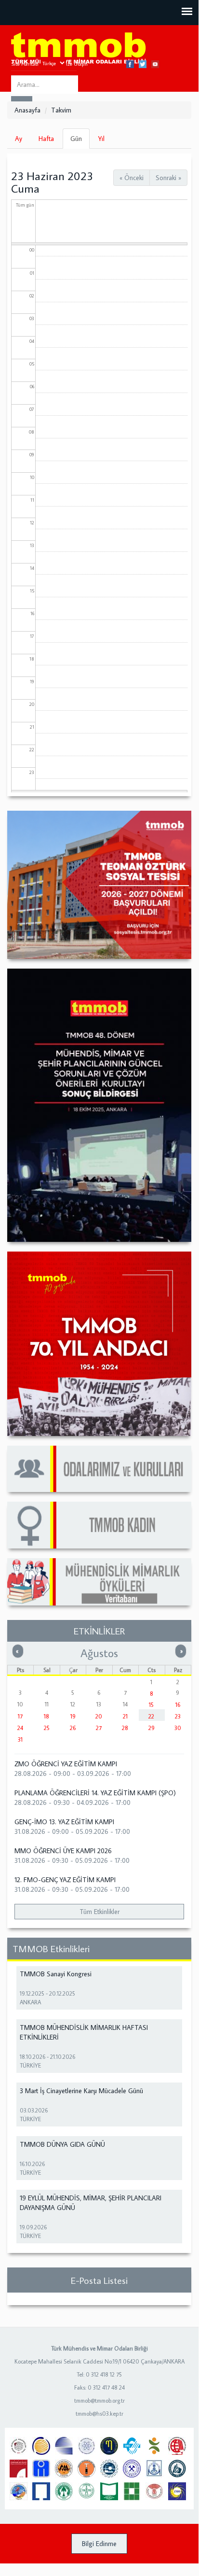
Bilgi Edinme (99, 2544)
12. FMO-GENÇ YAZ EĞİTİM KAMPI (65, 1880)
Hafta (46, 139)
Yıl (101, 139)
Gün (80, 141)
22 (151, 1716)
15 (151, 1705)
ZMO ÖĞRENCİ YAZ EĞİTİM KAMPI (66, 1764)
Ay (19, 139)
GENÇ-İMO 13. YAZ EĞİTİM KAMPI (64, 1822)
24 (20, 1728)
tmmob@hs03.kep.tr (99, 2414)
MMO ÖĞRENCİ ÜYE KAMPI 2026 (63, 1851)
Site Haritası (25, 64)
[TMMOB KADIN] (99, 1525)
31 (20, 1739)
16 (178, 1705)
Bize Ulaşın (75, 64)
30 (178, 1728)
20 (99, 1716)
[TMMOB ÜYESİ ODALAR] (99, 1469)
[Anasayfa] (79, 49)
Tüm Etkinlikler (99, 1912)
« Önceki (132, 178)
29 (152, 1728)
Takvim (61, 110)
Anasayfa (27, 110)
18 (46, 1716)
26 (73, 1728)
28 (125, 1728)
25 (47, 1728)
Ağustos (99, 1653)
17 (20, 1716)
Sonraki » (168, 178)
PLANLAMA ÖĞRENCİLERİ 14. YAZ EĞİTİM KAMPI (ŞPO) (95, 1793)
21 (125, 1716)
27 (99, 1728)
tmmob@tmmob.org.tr (99, 2400)
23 (178, 1716)
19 (73, 1716)
